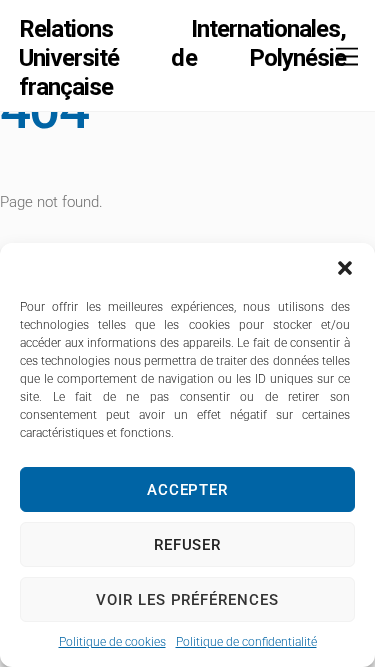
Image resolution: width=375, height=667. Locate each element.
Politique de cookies (112, 642)
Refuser (188, 545)
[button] (345, 268)
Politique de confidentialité (246, 642)
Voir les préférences (188, 600)
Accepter (188, 490)
